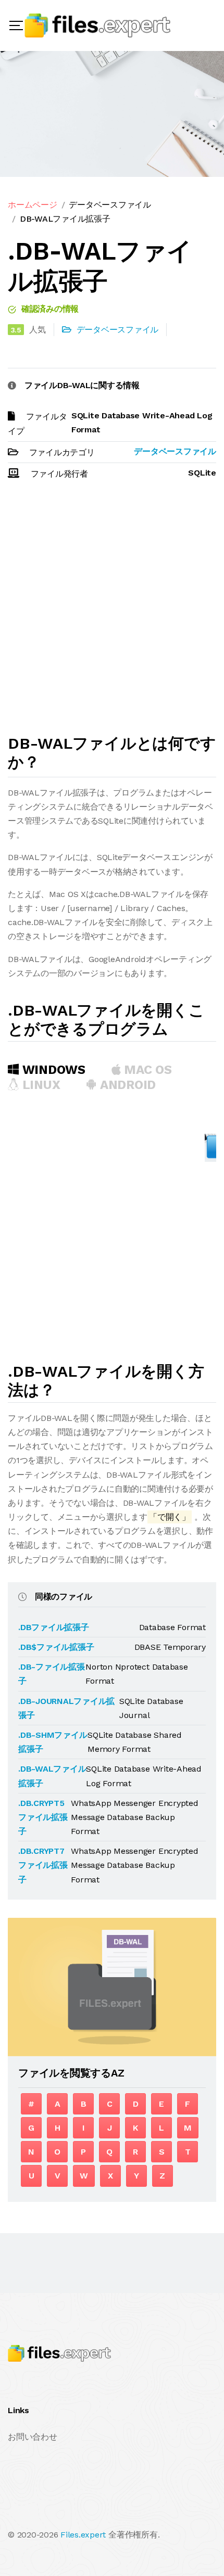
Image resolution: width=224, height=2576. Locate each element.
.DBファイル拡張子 (54, 1627)
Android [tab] (126, 1085)
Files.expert (83, 2535)
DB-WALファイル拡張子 (65, 219)
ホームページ (33, 205)
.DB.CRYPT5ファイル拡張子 (43, 1817)
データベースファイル (110, 205)
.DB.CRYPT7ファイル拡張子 (43, 1865)
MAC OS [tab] (146, 1070)
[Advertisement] (112, 612)
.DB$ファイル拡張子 (56, 1647)
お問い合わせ (33, 2437)
